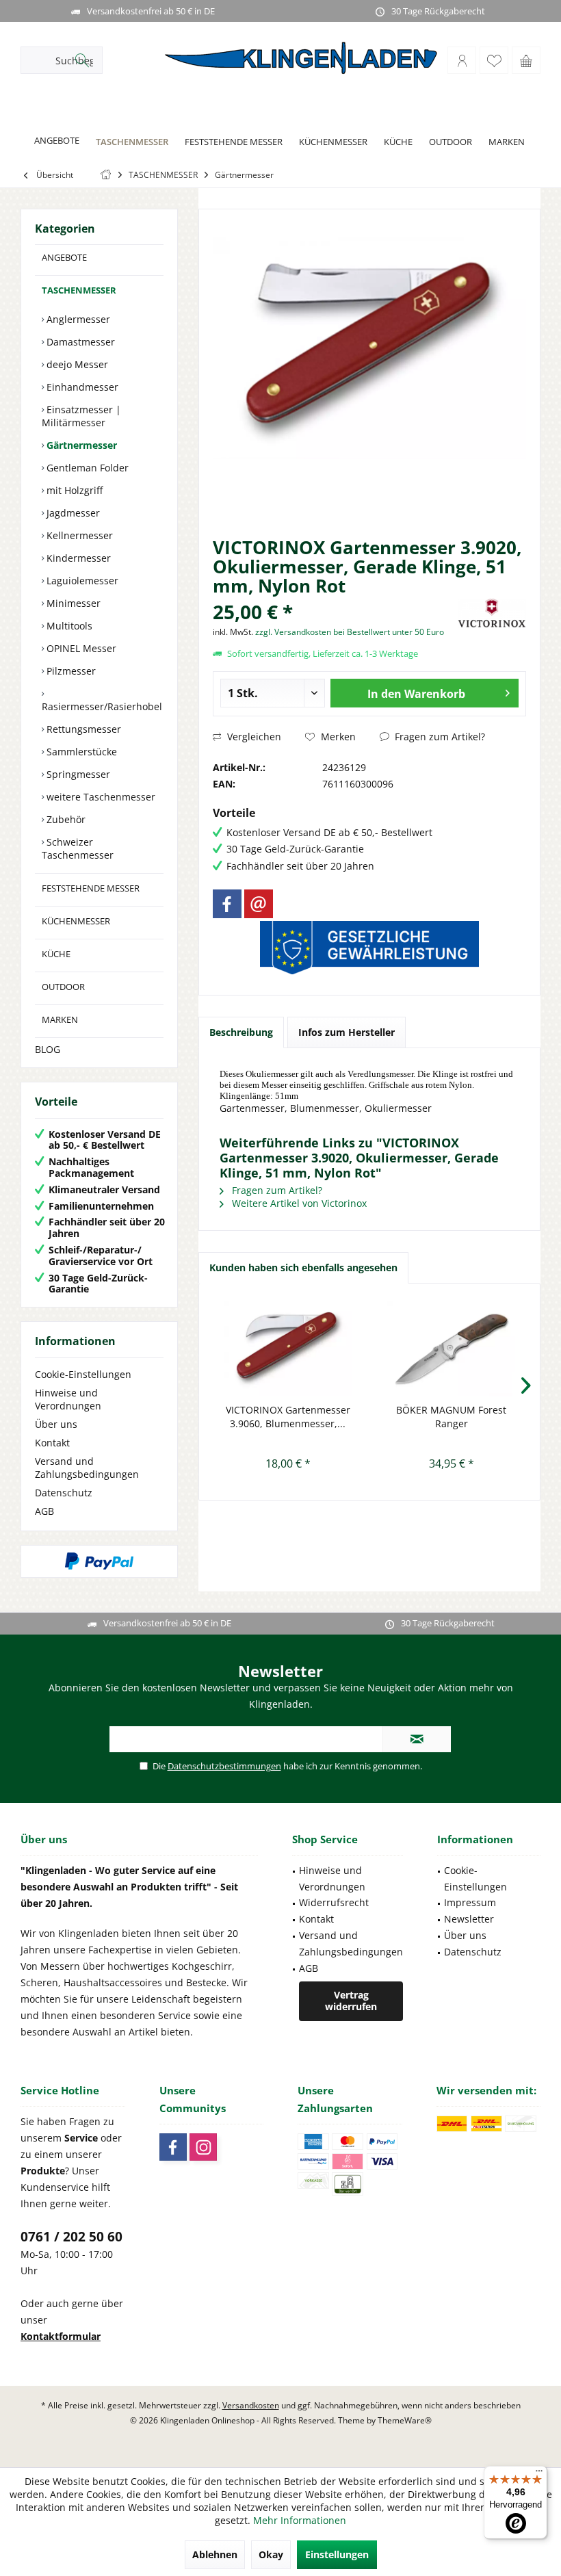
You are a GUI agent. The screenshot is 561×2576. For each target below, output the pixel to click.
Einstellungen (337, 2554)
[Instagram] (203, 2147)
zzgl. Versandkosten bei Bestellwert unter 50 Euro (350, 632)
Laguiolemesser (81, 581)
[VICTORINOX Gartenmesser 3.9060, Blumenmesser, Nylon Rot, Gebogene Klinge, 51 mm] (288, 1349)
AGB (44, 1511)
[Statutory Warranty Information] (369, 948)
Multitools (68, 626)
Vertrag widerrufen (351, 2001)
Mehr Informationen (300, 2520)
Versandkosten (251, 2405)
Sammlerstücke (80, 752)
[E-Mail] (259, 904)
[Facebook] (227, 904)
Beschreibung (241, 1032)
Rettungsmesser (82, 729)
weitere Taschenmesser (100, 797)
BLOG (48, 1049)
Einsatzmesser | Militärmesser (81, 416)
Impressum (470, 1902)
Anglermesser (77, 319)
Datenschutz (64, 1493)
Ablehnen (215, 2554)
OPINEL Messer (80, 648)
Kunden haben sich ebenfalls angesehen (303, 1267)
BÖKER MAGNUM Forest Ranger (451, 1417)
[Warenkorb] (526, 60)
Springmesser (77, 774)
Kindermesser (77, 558)
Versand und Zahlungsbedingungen (87, 1468)
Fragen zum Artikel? (439, 737)
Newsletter (469, 1919)
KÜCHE (56, 954)
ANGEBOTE (64, 257)
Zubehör (65, 819)
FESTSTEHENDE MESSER (91, 888)
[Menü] (539, 2474)
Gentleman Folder (86, 468)
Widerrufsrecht (334, 1902)
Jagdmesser (72, 513)
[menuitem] (526, 60)
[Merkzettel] (494, 60)
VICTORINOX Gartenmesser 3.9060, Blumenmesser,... (288, 1417)
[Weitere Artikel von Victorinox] (492, 613)
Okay (271, 2554)
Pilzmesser (70, 671)
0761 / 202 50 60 (71, 2237)
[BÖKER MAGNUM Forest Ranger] (451, 1349)
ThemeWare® (405, 2420)
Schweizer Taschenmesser (78, 848)
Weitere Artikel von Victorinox (298, 1203)
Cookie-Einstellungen (83, 1374)
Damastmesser (79, 342)
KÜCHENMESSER (76, 921)
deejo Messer (76, 364)
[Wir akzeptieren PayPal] (99, 1561)
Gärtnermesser (80, 445)
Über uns (56, 1424)
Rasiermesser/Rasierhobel (102, 706)
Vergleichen (253, 737)
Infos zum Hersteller (347, 1032)
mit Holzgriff (73, 490)
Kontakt (52, 1443)
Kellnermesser (78, 535)
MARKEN (60, 1019)
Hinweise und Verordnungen (68, 1399)
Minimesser (72, 603)
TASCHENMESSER (79, 290)
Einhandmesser (81, 387)
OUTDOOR (63, 987)
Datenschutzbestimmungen (224, 1766)
